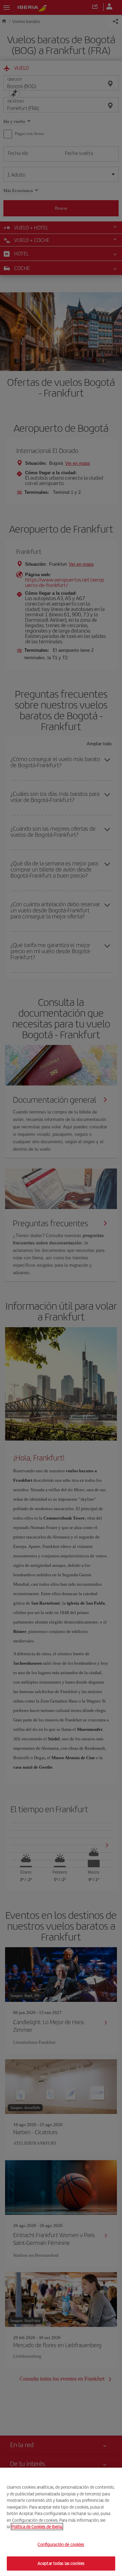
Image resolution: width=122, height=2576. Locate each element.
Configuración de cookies (61, 2544)
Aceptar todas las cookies (61, 2563)
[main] (61, 2522)
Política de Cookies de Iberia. (37, 2527)
